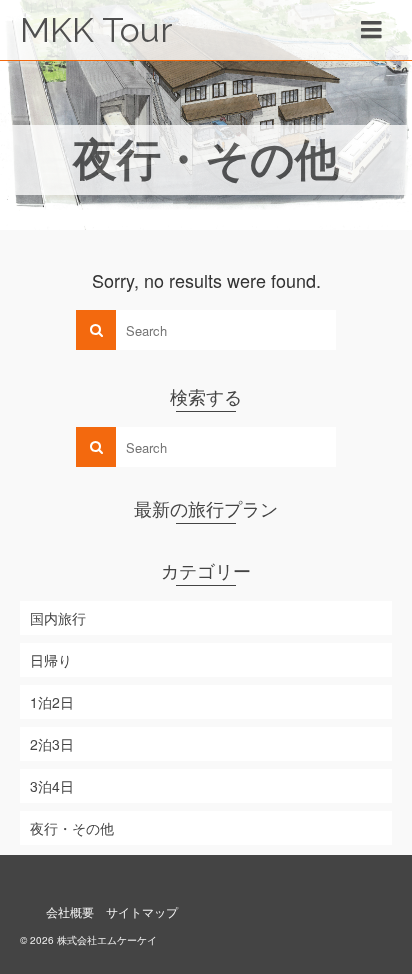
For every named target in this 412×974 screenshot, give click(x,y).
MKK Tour (96, 30)
